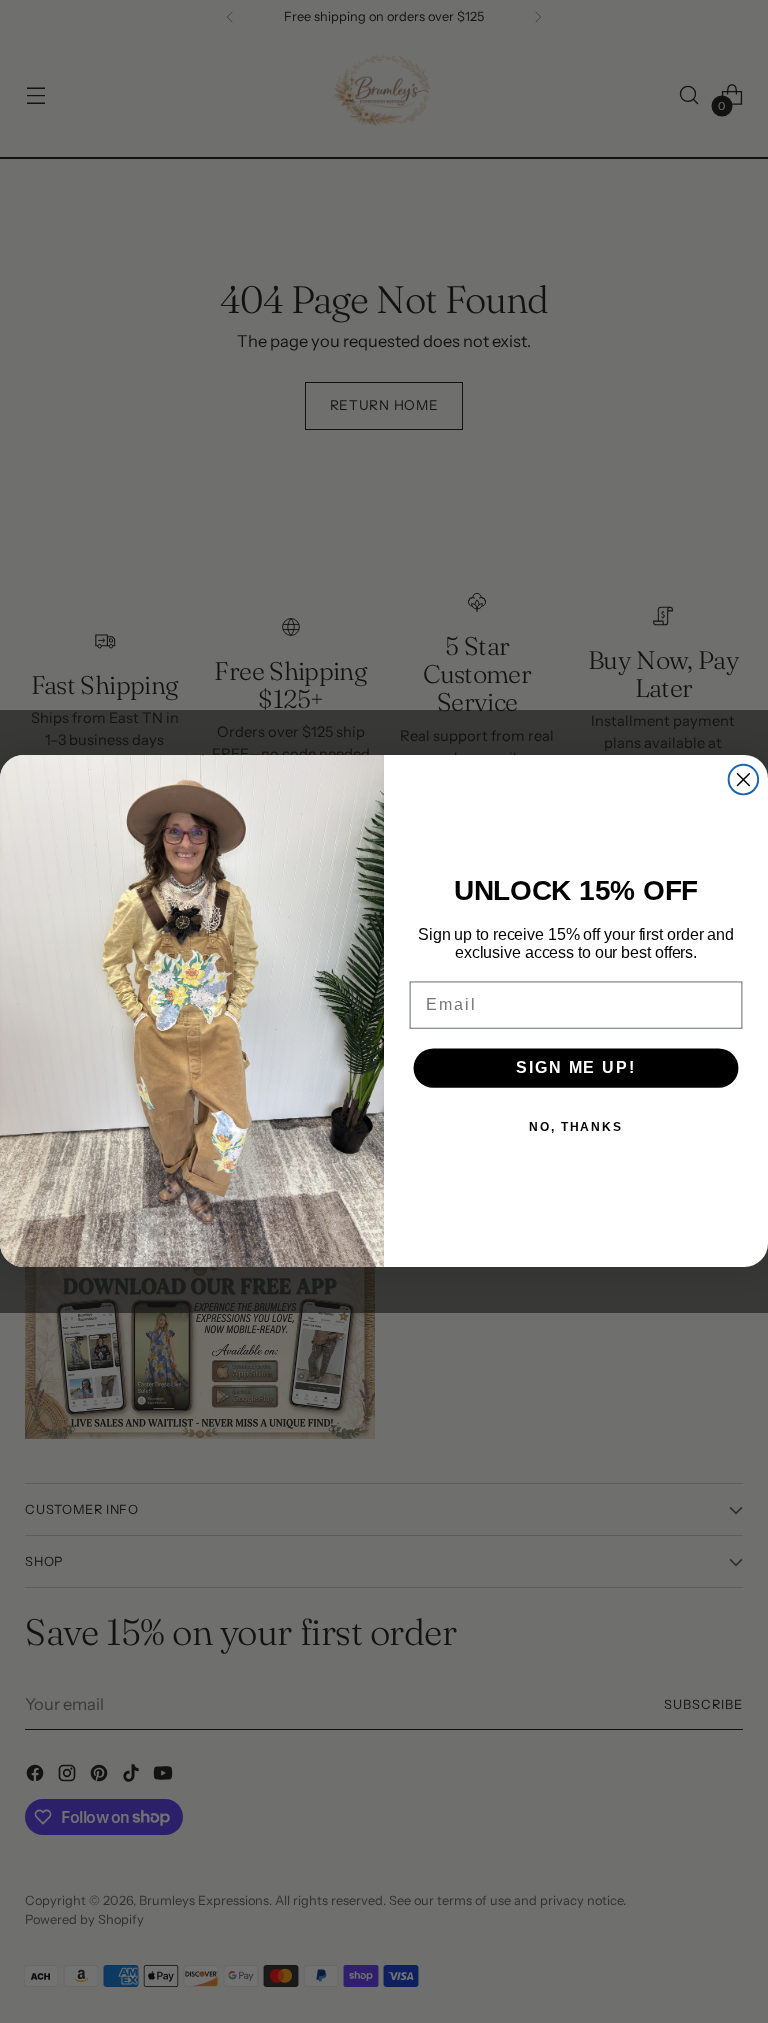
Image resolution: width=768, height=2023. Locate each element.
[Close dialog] (744, 780)
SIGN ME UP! (575, 1068)
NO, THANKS (576, 1128)
